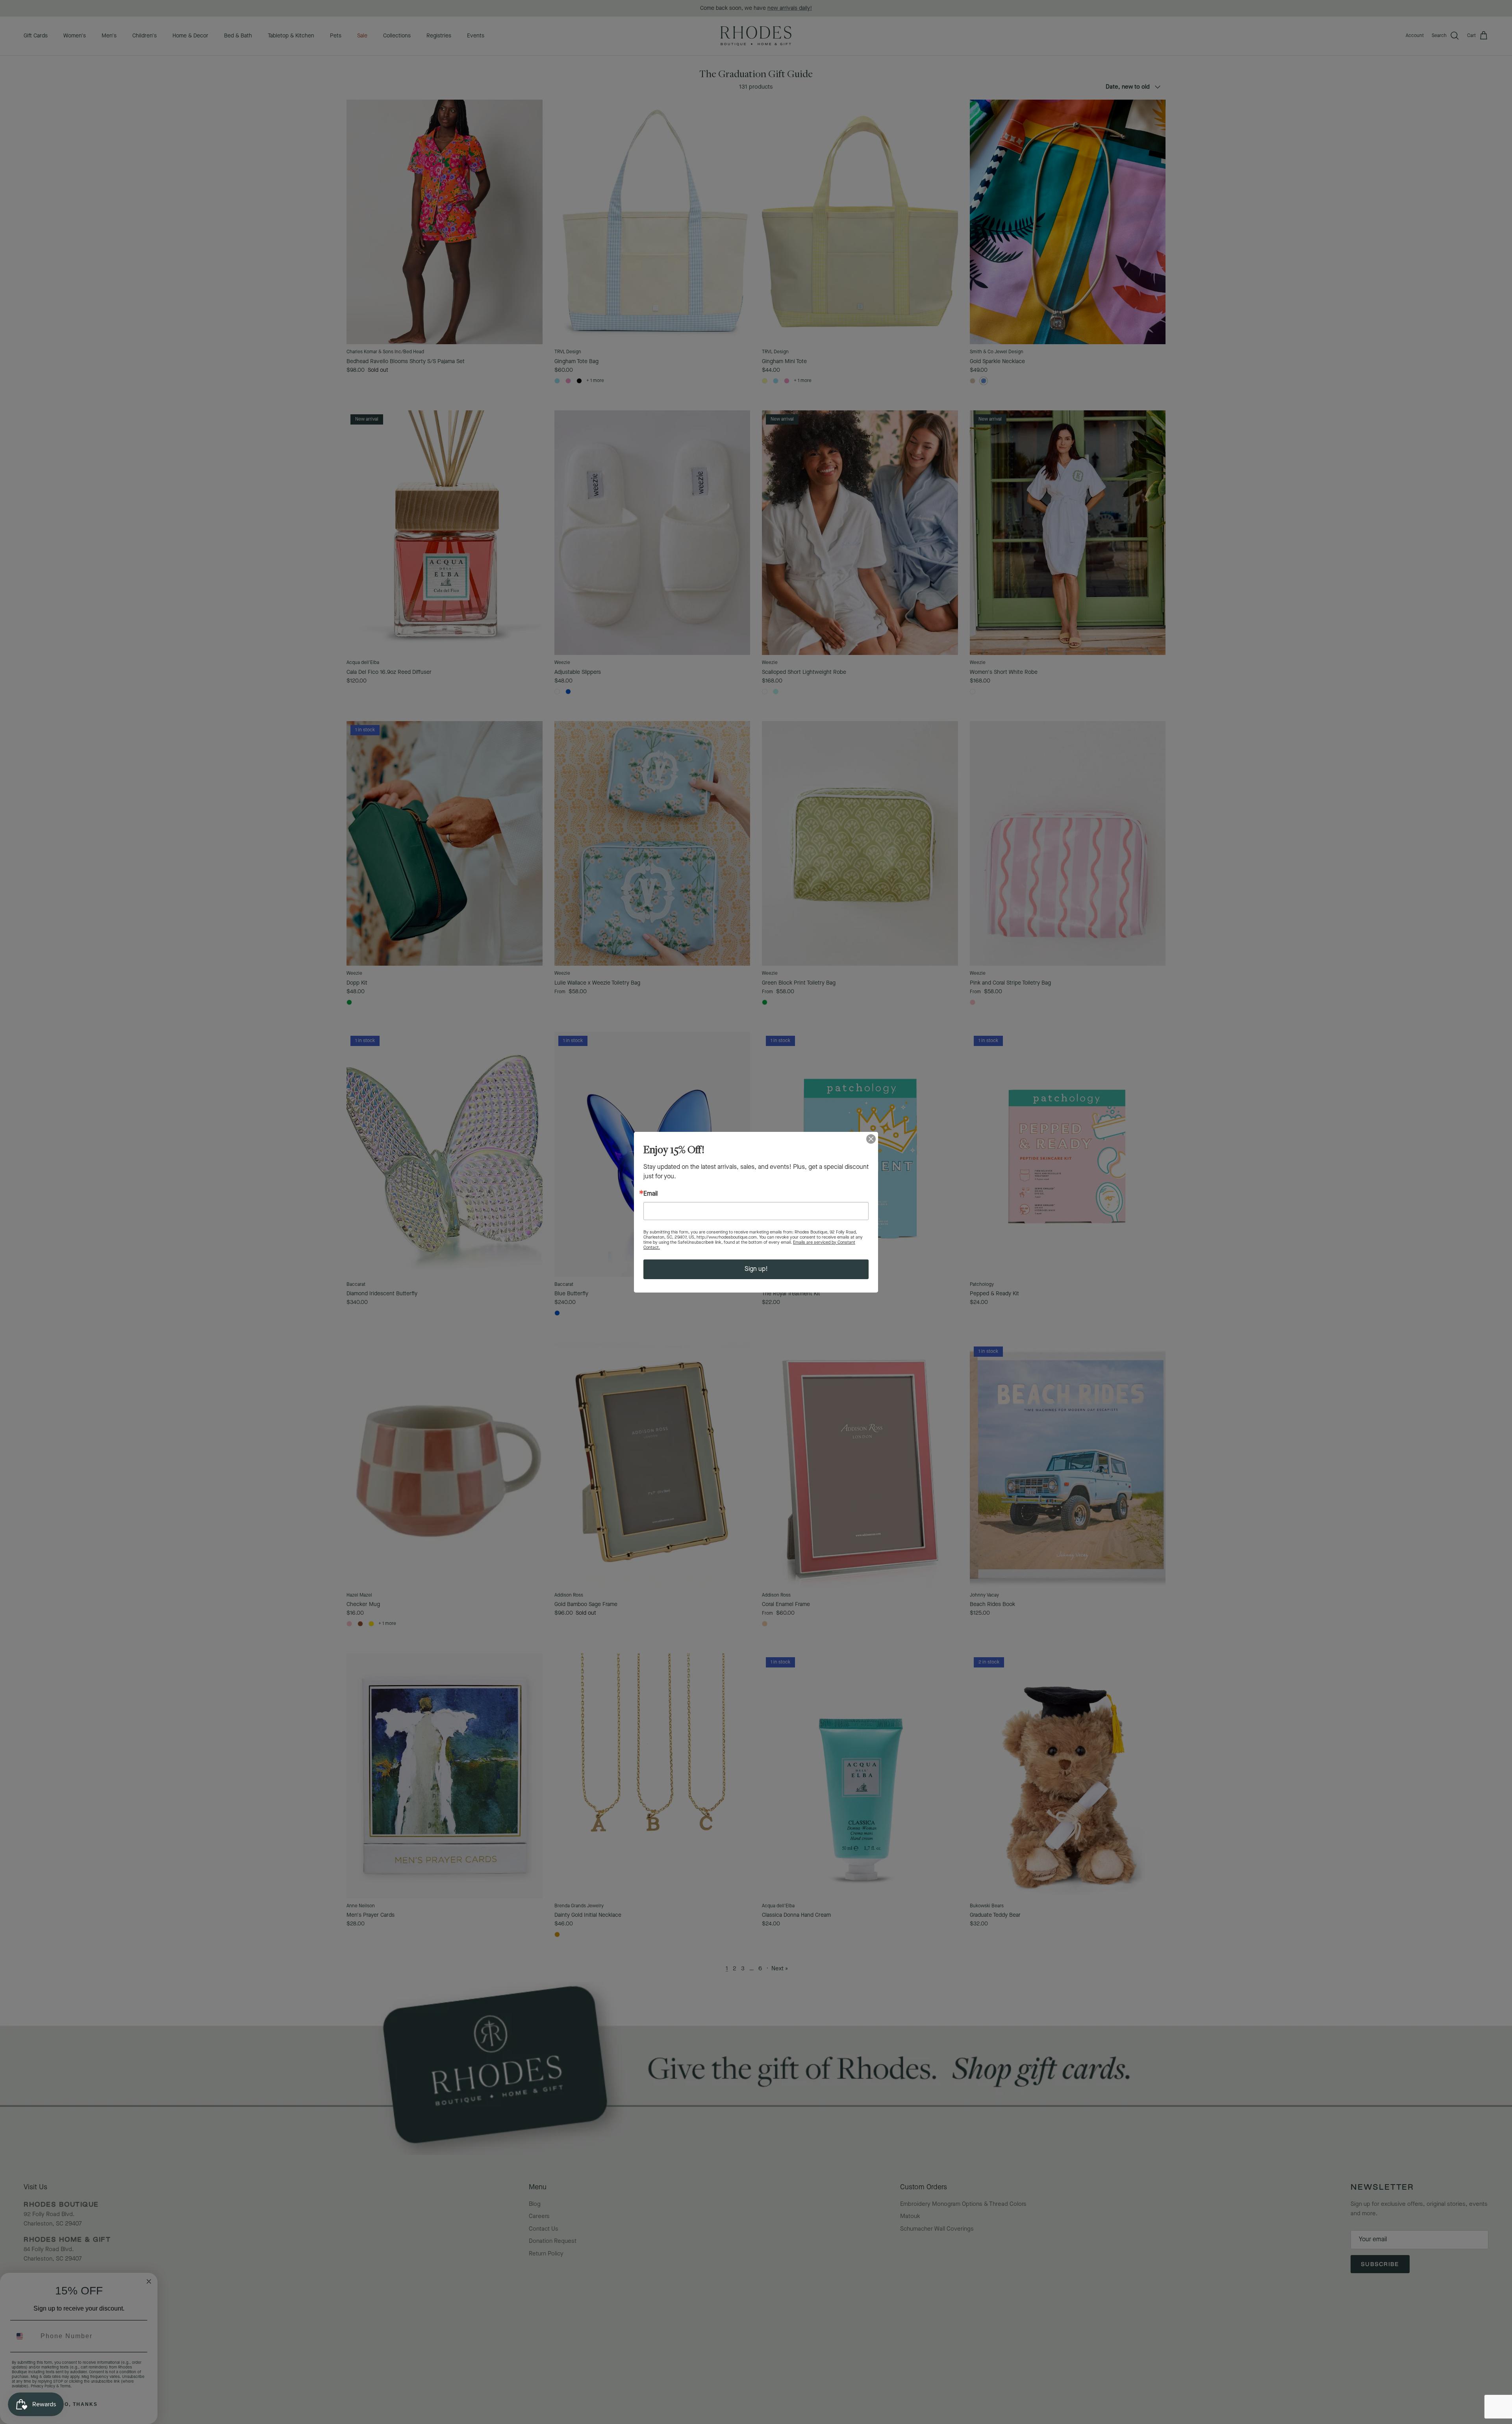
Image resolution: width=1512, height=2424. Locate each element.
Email (650, 1194)
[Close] (871, 1139)
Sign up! (756, 1269)
